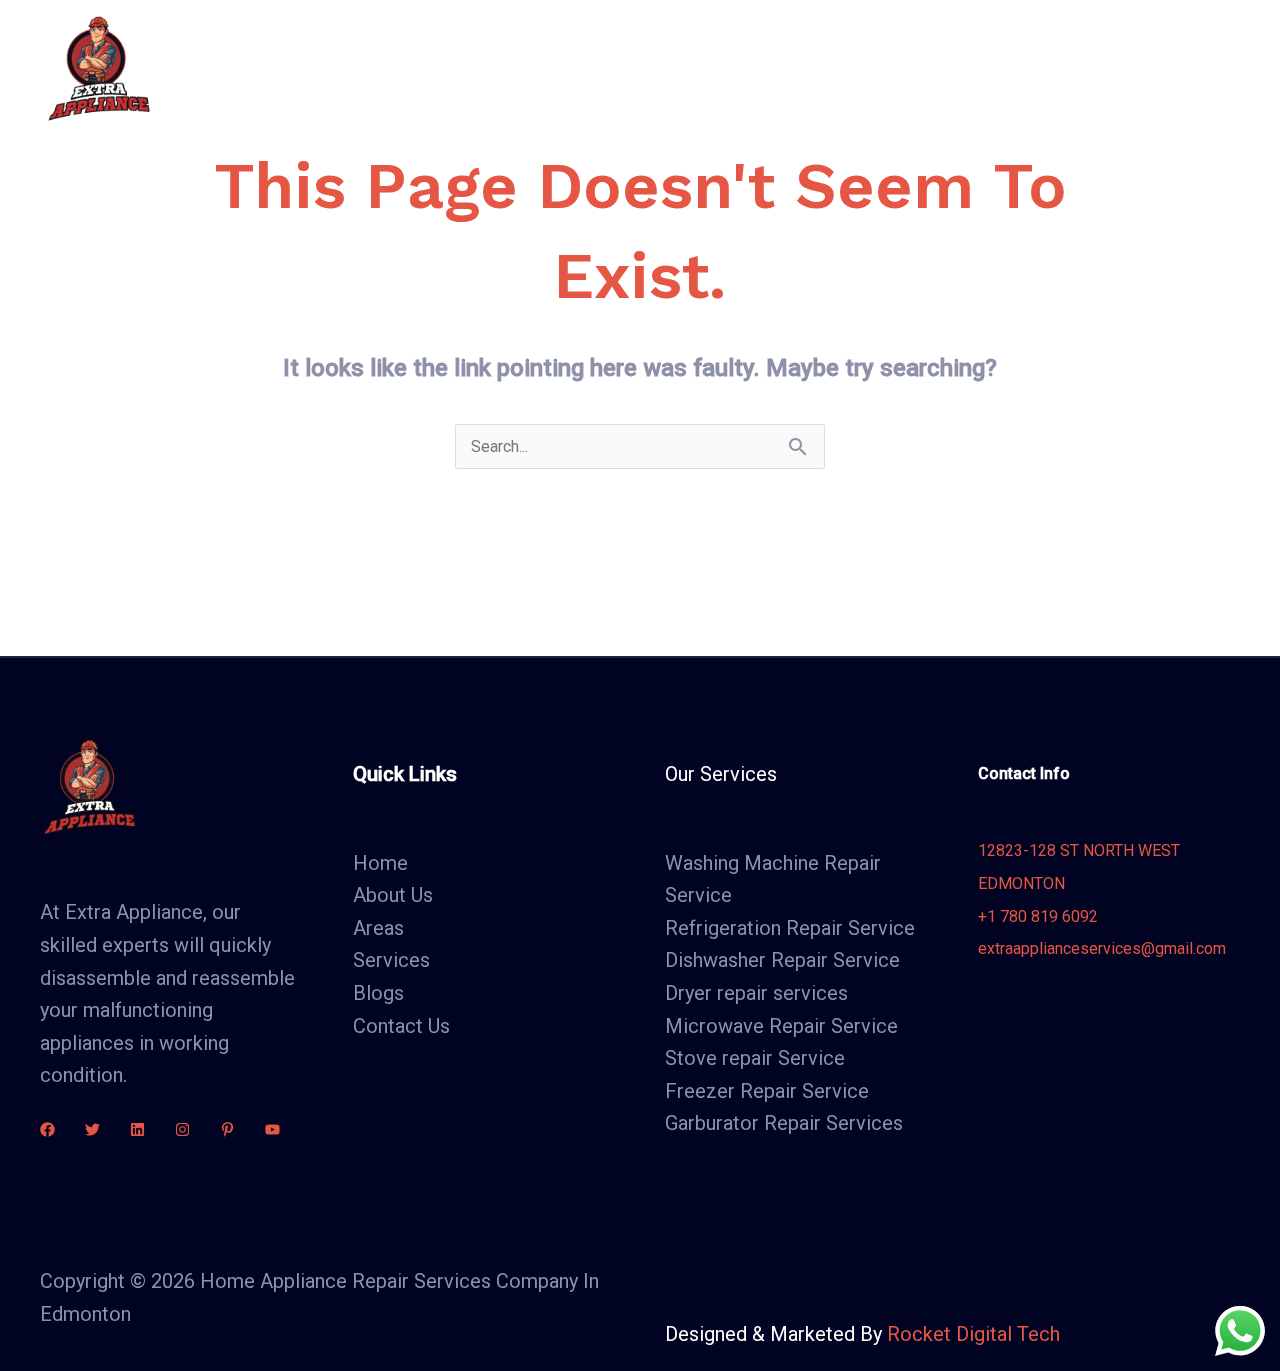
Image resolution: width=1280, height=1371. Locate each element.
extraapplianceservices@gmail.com (1102, 948)
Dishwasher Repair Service (782, 960)
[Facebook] (47, 1129)
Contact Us (1006, 68)
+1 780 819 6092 (1038, 916)
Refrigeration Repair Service (790, 928)
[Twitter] (92, 1129)
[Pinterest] (227, 1129)
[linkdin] (137, 1129)
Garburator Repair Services (784, 1123)
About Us (576, 68)
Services (683, 68)
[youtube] (272, 1129)
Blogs (902, 68)
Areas (798, 68)
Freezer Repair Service (767, 1091)
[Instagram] (182, 1129)
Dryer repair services (756, 993)
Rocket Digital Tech (973, 1334)
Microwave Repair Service (781, 1026)
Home (479, 68)
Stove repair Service (755, 1058)
